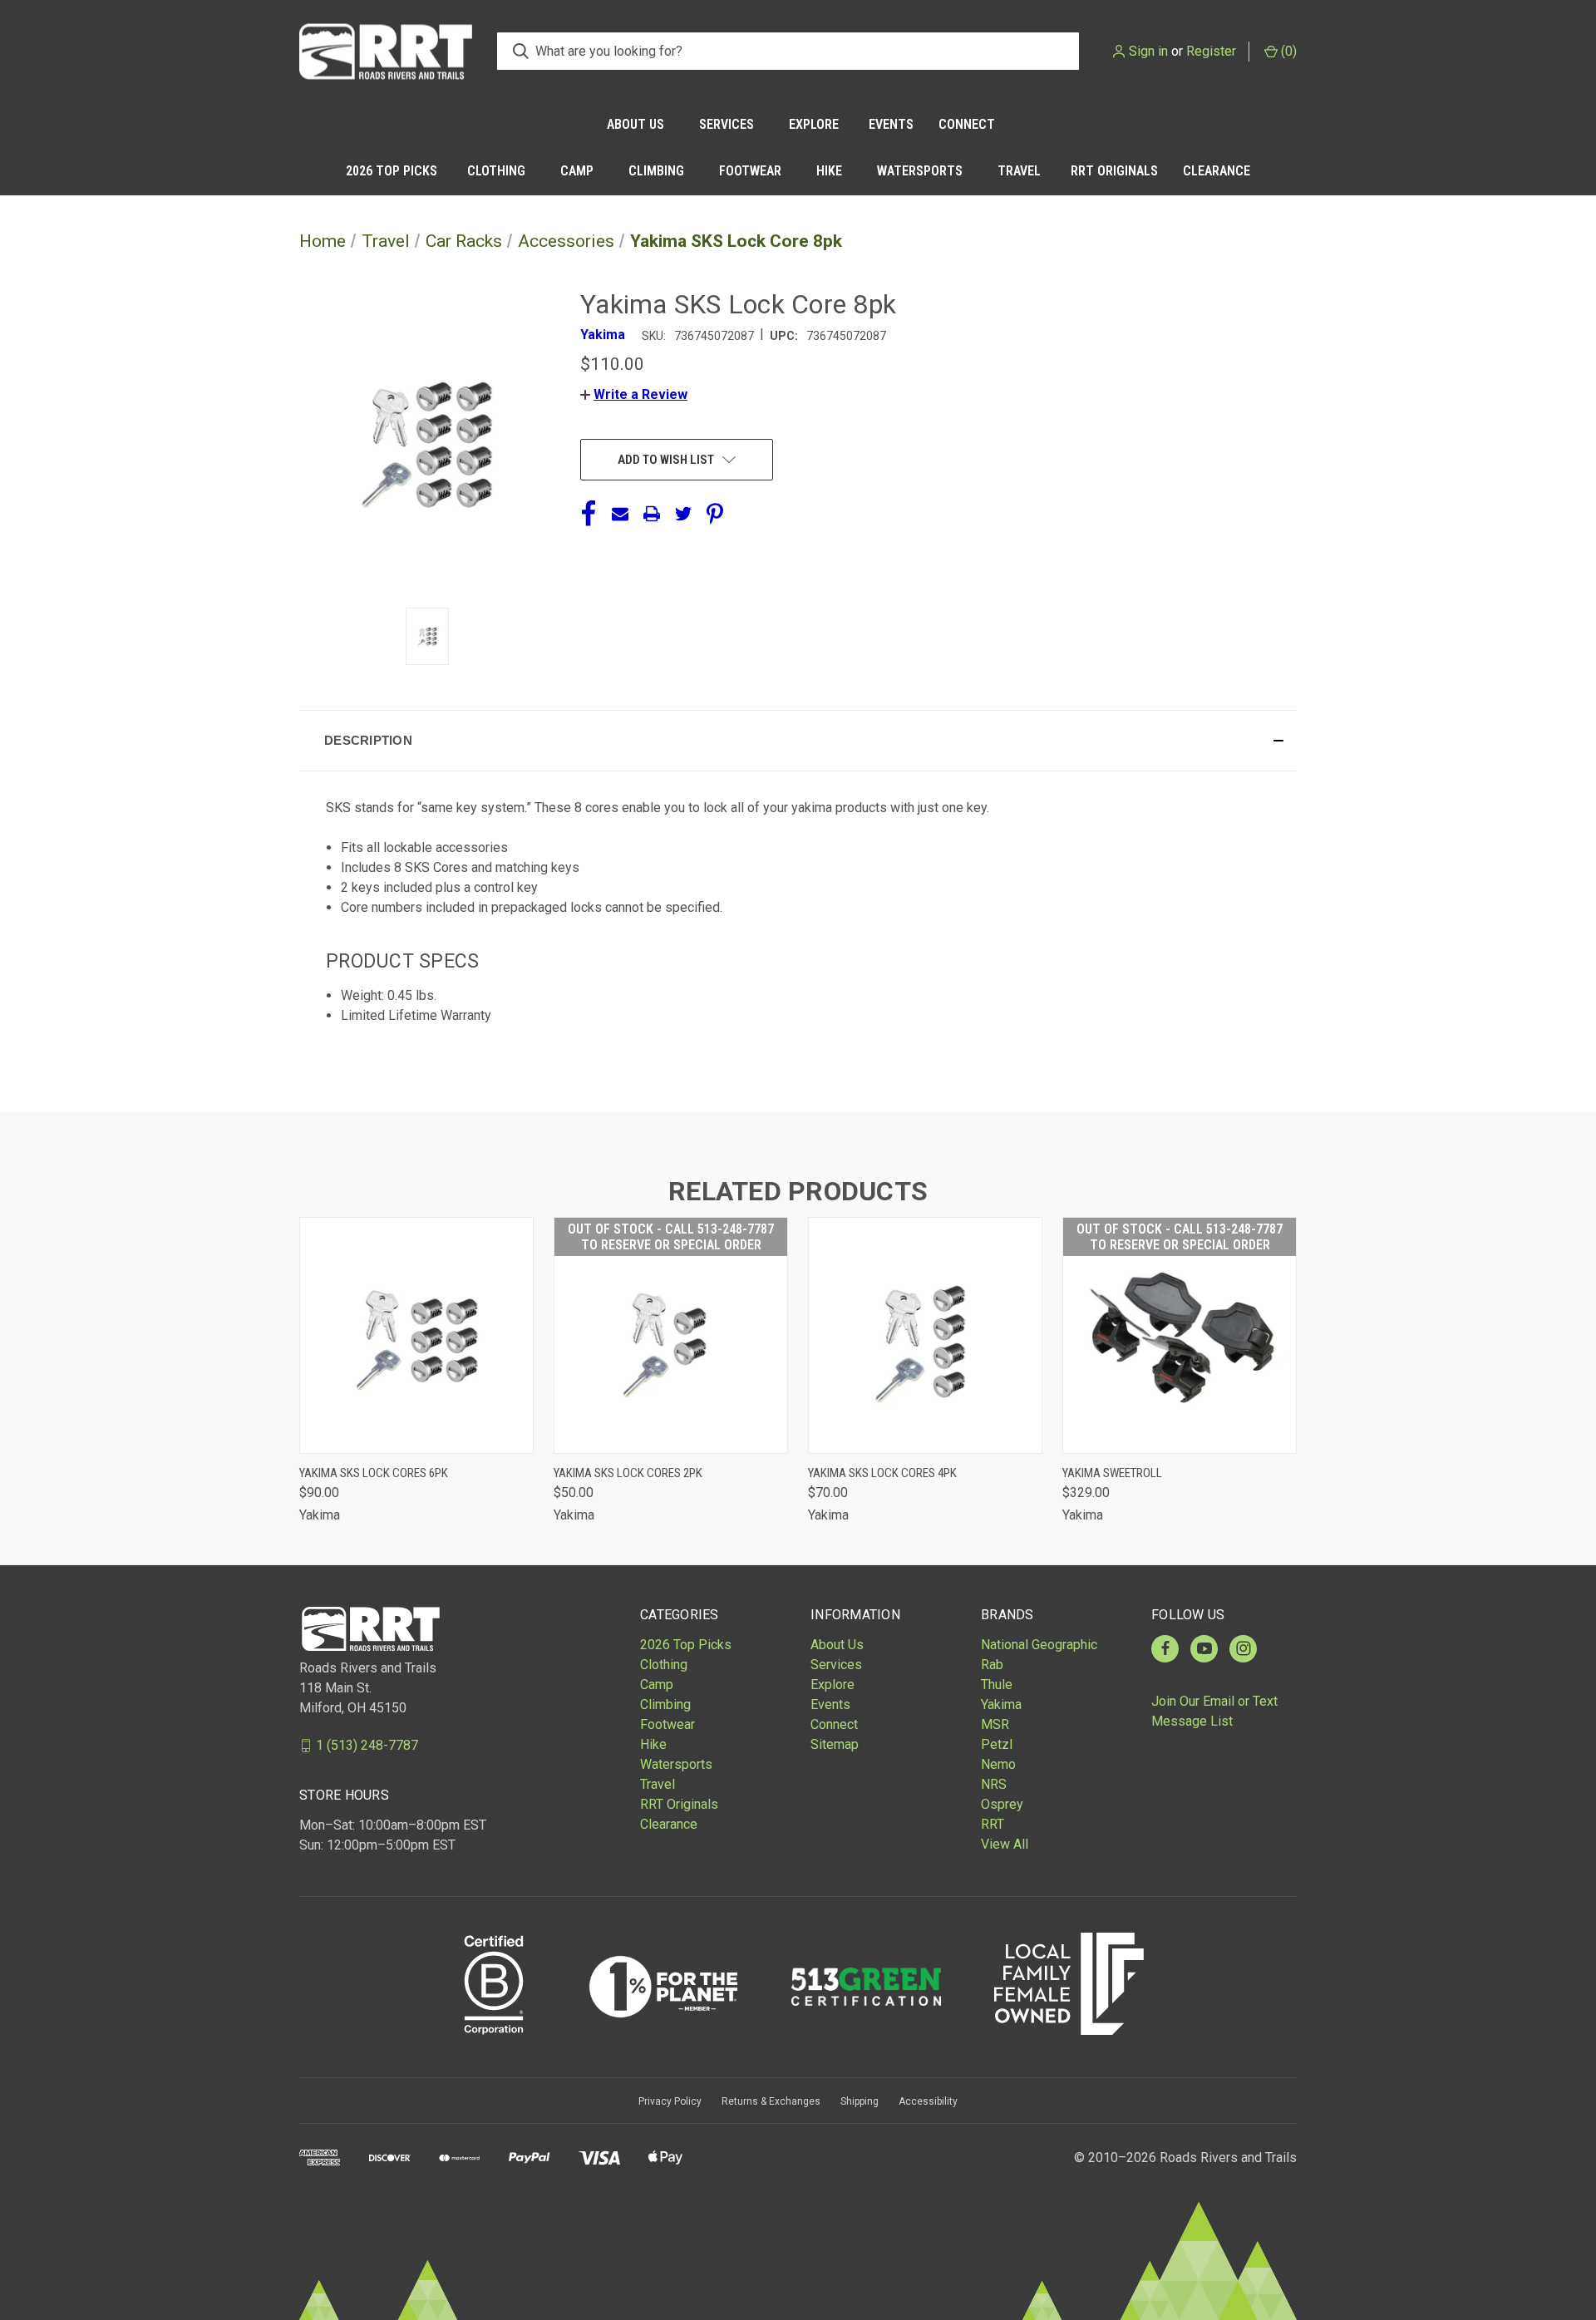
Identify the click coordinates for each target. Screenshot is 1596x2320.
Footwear (750, 171)
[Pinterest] (715, 514)
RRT (993, 1824)
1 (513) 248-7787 (367, 1745)
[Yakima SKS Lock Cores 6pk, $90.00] (416, 1335)
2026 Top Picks (392, 171)
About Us (635, 124)
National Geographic (1039, 1645)
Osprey (1002, 1804)
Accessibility (928, 2101)
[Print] (652, 514)
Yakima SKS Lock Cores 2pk (628, 1473)
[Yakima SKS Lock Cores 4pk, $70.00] (925, 1335)
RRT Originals (1114, 171)
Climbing (656, 171)
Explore (814, 124)
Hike (829, 171)
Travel (1019, 171)
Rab (992, 1665)
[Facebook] (589, 514)
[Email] (620, 514)
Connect (967, 124)
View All (1005, 1844)
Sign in (1148, 51)
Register (1211, 51)
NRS (994, 1784)
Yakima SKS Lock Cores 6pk (374, 1473)
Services (727, 124)
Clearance (1217, 171)
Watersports (920, 171)
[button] (634, 394)
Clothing (496, 171)
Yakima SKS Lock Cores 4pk (882, 1473)
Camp (577, 171)
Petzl (997, 1744)
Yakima (1001, 1704)
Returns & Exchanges (771, 2101)
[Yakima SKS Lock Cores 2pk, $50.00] (671, 1335)
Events (891, 124)
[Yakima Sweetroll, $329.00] (1180, 1335)
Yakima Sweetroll (1112, 1473)
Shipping (860, 2101)
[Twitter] (683, 514)
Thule (997, 1685)
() (1287, 51)
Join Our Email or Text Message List (1214, 1711)
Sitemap (835, 1744)
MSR (995, 1724)
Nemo (998, 1764)
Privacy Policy (670, 2101)
